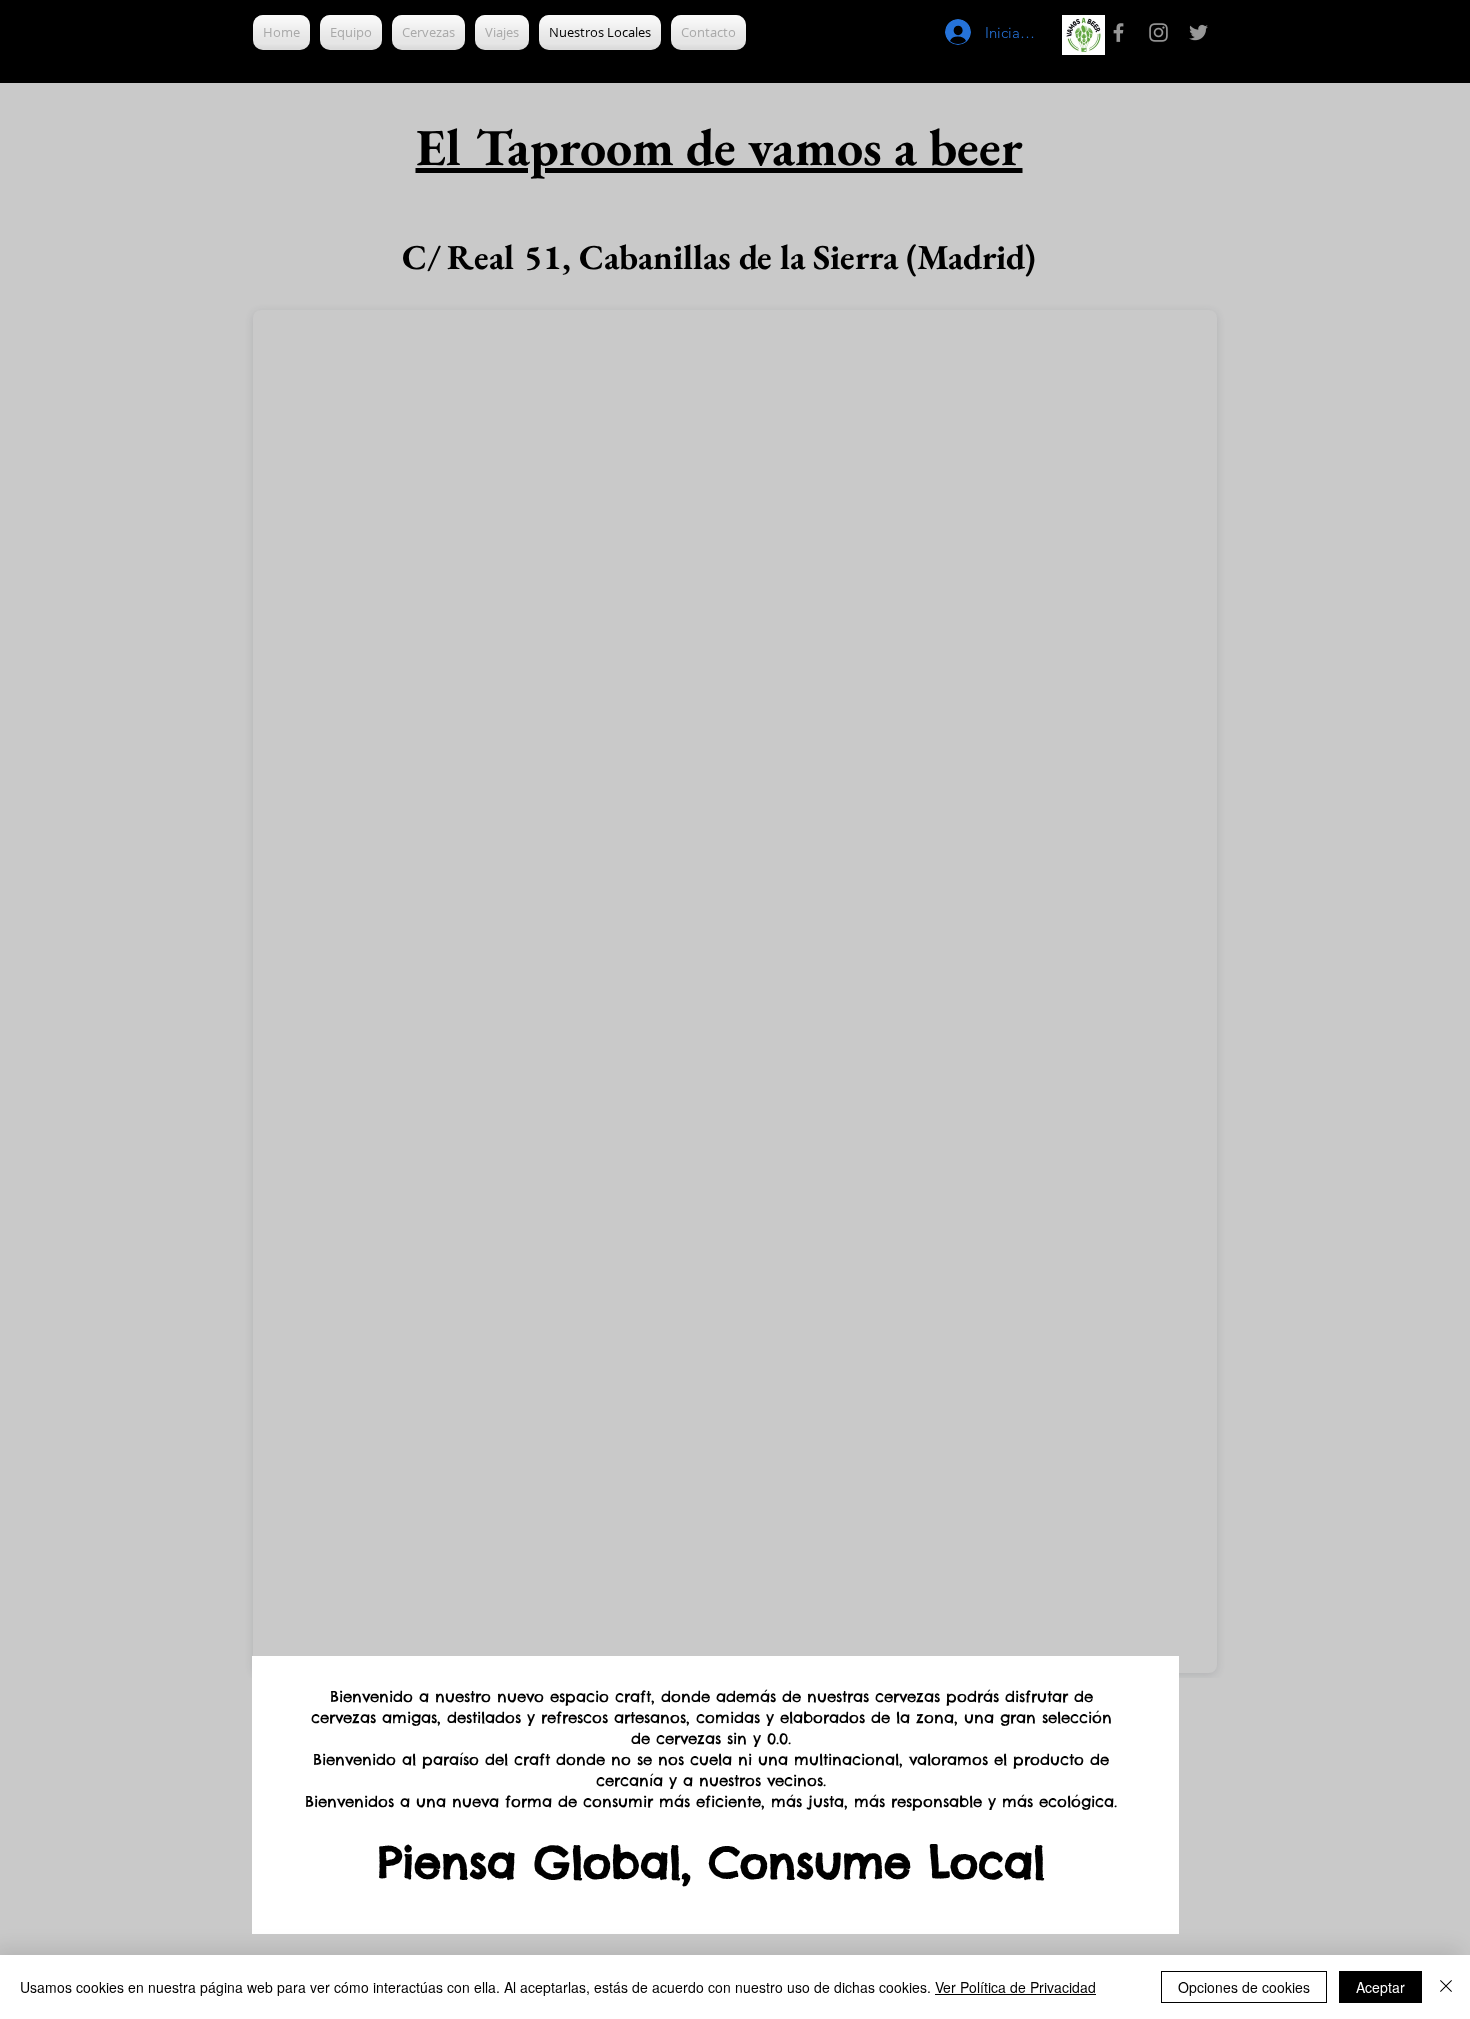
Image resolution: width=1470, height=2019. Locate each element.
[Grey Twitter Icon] (1198, 32)
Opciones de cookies (1244, 1987)
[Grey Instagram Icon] (1158, 32)
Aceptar (1380, 1987)
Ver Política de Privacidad (1015, 1987)
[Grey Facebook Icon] (1118, 32)
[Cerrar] (1446, 1987)
